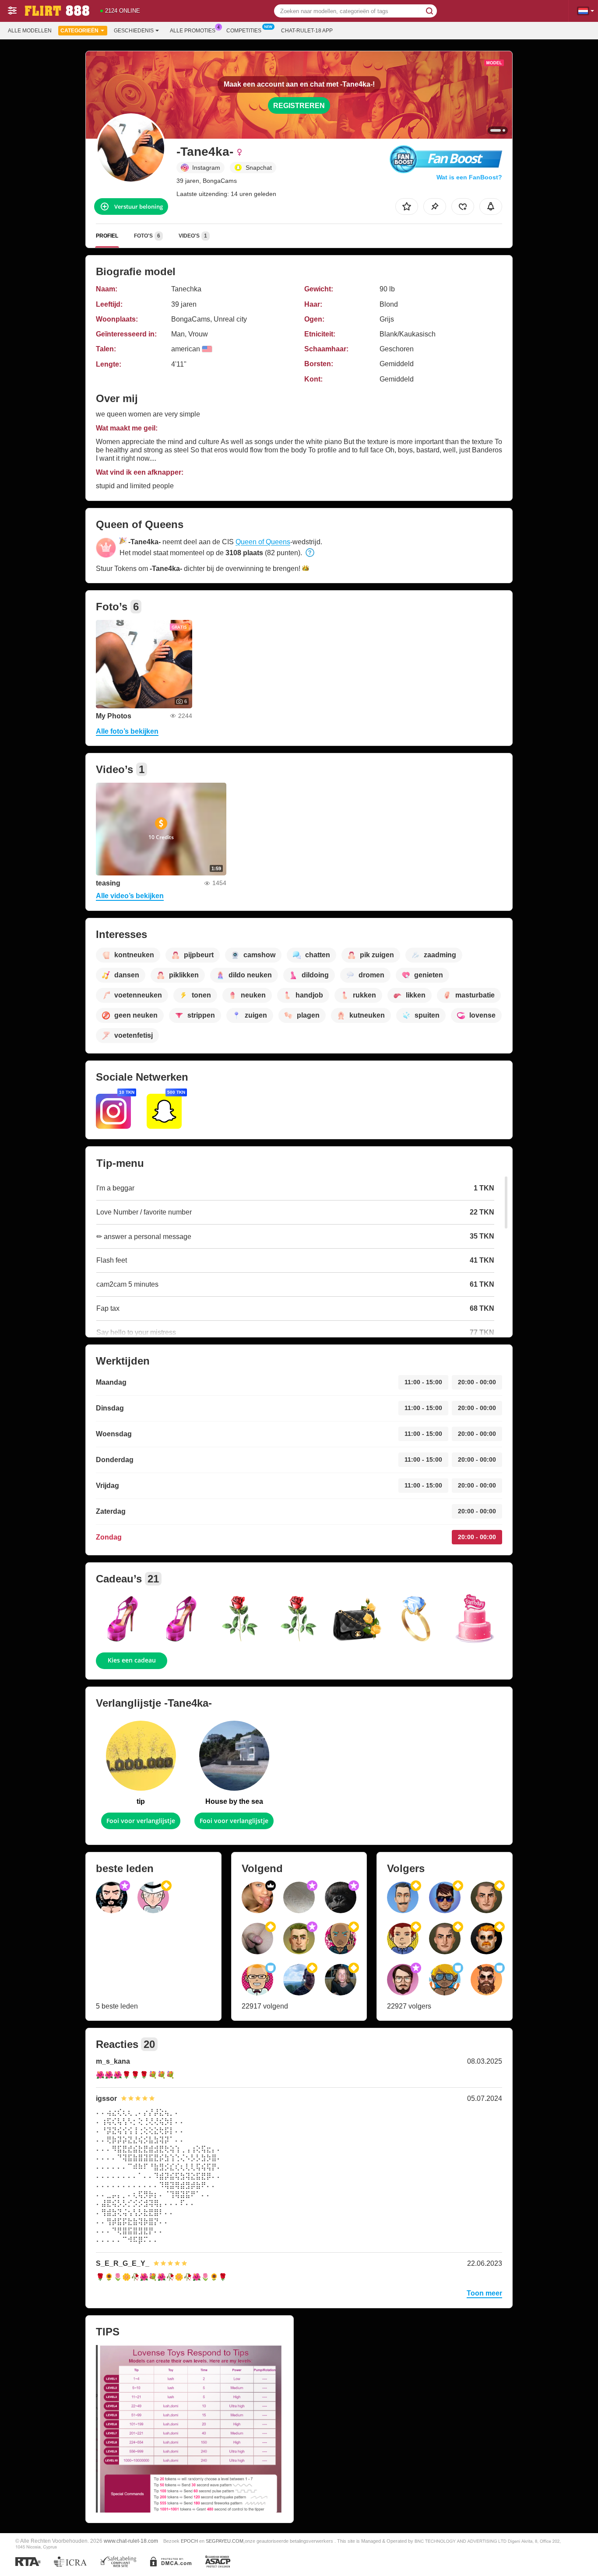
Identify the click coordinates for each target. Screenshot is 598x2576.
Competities (244, 31)
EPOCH (189, 2541)
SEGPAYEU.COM (225, 2541)
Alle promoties (193, 31)
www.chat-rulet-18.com (131, 2541)
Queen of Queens (263, 542)
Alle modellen (30, 31)
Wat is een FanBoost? (469, 177)
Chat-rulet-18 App (307, 31)
